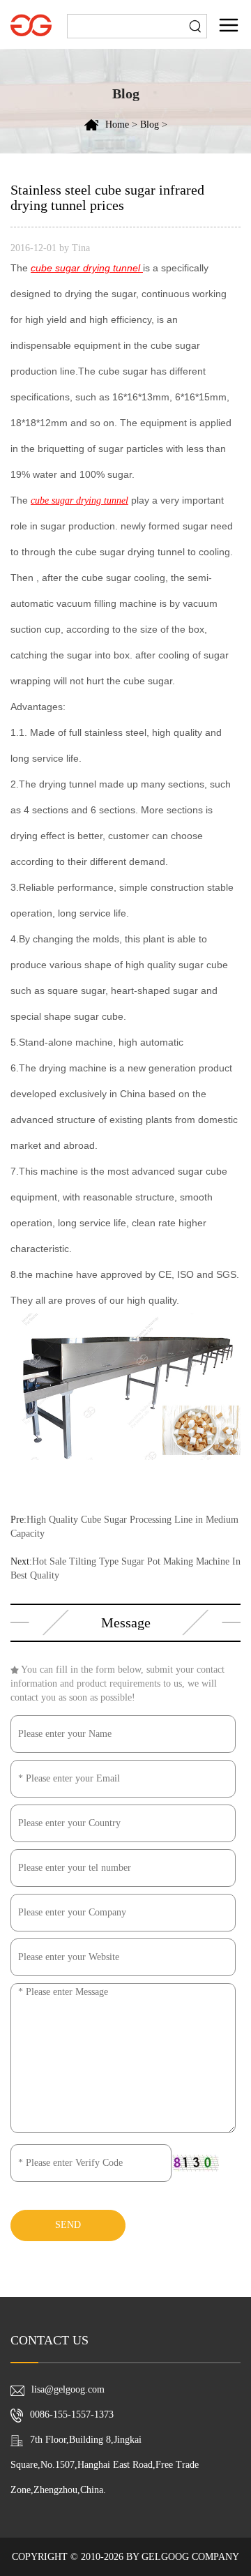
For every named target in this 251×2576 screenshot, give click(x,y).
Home (117, 125)
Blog (150, 125)
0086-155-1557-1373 (72, 2415)
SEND (68, 2225)
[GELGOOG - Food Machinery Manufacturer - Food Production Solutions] (31, 24)
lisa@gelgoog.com (68, 2389)
